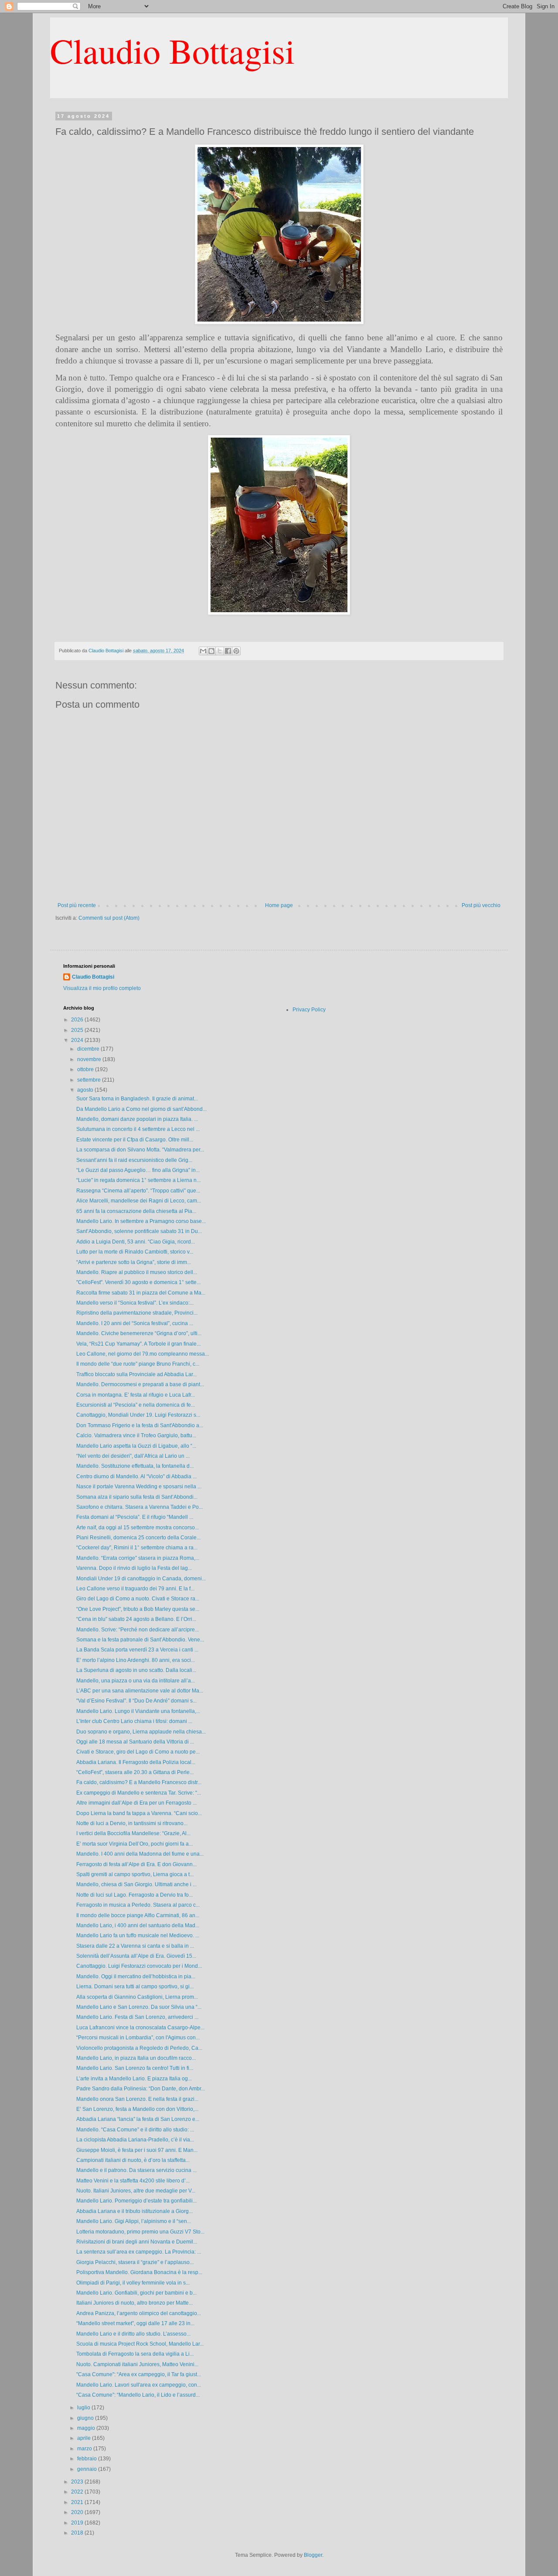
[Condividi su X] (220, 651)
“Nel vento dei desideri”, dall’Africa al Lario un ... (133, 1456)
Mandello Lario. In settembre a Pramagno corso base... (141, 1221)
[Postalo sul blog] (211, 651)
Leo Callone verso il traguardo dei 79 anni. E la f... (135, 1589)
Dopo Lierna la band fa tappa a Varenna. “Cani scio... (139, 1813)
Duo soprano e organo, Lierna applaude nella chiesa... (141, 1732)
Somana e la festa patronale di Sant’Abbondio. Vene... (140, 1640)
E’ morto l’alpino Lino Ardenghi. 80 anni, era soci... (136, 1660)
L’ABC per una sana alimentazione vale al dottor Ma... (140, 1691)
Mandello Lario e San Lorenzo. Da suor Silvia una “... (139, 2007)
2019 (78, 2523)
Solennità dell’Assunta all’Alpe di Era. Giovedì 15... (136, 1956)
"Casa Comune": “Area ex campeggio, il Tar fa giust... (139, 2374)
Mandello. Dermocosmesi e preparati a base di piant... (140, 1384)
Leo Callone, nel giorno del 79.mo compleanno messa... (143, 1354)
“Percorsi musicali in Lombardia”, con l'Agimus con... (138, 2038)
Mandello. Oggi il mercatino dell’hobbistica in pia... (136, 1977)
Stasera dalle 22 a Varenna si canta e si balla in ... (135, 1946)
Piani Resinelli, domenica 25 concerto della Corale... (138, 1538)
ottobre (86, 1069)
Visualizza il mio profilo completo (102, 988)
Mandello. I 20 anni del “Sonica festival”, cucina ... (135, 1323)
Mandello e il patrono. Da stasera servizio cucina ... (136, 2170)
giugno (86, 2418)
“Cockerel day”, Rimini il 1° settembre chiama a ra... (137, 1548)
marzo (85, 2449)
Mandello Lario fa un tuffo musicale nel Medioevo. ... (138, 1935)
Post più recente (77, 905)
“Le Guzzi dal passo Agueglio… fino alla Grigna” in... (138, 1170)
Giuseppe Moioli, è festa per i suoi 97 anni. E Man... (137, 2150)
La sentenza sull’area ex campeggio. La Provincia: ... (139, 2252)
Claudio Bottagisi (172, 50)
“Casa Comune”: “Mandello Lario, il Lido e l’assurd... (138, 2395)
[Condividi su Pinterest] (236, 651)
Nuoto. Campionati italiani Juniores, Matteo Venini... (137, 2364)
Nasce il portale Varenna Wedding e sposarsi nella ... (139, 1487)
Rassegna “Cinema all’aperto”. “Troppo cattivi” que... (138, 1191)
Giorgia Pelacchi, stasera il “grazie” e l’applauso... (135, 2262)
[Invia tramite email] (203, 651)
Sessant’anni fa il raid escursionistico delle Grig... (134, 1160)
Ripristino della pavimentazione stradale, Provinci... (137, 1313)
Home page (279, 905)
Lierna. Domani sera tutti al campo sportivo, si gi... (135, 1987)
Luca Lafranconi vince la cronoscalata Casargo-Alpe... (140, 2028)
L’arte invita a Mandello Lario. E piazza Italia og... (134, 2079)
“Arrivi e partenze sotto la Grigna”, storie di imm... (134, 1262)
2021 (78, 2502)
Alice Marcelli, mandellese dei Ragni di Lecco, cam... (139, 1201)
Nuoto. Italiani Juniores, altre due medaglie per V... (136, 2191)
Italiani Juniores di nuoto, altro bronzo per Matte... (134, 2303)
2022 (78, 2492)
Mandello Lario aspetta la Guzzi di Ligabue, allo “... (136, 1446)
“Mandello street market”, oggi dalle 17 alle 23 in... (135, 2323)
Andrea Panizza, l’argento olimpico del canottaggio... (139, 2313)
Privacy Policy (309, 1010)
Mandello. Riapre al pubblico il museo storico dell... (137, 1272)
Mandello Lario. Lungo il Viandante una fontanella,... (138, 1711)
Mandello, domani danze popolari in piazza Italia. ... (137, 1119)
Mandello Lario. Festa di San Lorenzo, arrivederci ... (137, 2017)
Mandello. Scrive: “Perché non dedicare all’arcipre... (138, 1630)
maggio (87, 2428)
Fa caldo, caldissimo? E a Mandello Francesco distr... (139, 1782)
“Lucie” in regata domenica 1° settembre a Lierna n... (138, 1180)
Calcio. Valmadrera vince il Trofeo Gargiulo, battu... (136, 1435)
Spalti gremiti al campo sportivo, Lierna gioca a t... (135, 1874)
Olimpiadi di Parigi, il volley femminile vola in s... (133, 2283)
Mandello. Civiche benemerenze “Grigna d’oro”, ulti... (139, 1333)
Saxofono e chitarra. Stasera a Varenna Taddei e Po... (139, 1507)
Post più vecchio (481, 905)
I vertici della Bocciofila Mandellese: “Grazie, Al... (133, 1833)
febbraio (88, 2459)
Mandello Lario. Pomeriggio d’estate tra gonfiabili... (136, 2201)
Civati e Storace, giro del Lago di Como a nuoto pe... (138, 1752)
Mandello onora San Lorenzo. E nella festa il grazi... (137, 2099)
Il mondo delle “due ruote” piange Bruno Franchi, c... (138, 1364)
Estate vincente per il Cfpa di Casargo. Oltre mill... (135, 1140)
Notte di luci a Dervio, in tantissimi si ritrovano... (132, 1823)
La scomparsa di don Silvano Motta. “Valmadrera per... (140, 1150)
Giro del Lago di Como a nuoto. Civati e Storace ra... (138, 1599)
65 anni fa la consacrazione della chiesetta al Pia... (136, 1211)
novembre (90, 1059)
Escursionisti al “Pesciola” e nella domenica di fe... (136, 1405)
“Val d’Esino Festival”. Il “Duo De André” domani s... (136, 1701)
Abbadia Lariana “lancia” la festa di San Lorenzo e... (138, 2119)
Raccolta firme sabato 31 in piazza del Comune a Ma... (141, 1293)
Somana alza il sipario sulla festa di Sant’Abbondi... (137, 1497)
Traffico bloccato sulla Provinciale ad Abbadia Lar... (136, 1374)
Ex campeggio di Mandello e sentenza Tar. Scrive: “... (139, 1793)
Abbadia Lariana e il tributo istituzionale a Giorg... (134, 2211)
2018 (78, 2533)
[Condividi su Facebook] (228, 651)
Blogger (313, 2555)
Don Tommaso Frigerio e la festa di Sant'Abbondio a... (140, 1425)
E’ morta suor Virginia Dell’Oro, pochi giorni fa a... (134, 1844)
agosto (86, 1090)
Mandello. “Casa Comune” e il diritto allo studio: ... (135, 2130)
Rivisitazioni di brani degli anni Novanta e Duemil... (137, 2242)
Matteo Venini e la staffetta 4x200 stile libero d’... (133, 2181)
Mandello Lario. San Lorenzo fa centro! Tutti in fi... (135, 2068)
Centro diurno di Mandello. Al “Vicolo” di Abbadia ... (136, 1476)
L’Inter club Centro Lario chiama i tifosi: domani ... (134, 1721)
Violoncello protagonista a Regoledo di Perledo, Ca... (139, 2048)
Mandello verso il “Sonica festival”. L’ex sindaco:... (135, 1303)
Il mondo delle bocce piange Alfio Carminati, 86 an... (138, 1915)
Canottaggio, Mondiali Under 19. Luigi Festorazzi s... (138, 1415)
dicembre (89, 1049)
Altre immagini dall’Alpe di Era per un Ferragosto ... (136, 1803)
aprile (85, 2438)
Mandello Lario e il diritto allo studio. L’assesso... (133, 2334)
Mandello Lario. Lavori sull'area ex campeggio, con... (139, 2385)
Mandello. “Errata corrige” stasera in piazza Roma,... (138, 1558)
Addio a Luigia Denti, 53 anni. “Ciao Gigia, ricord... (136, 1242)
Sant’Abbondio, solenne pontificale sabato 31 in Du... (139, 1231)
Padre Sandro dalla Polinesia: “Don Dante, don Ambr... (141, 2089)
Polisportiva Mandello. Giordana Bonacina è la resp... (139, 2272)
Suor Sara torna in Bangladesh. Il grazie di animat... (137, 1099)
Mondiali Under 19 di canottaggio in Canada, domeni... (141, 1579)
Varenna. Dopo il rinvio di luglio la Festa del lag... (134, 1568)
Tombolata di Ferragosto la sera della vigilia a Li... (135, 2354)
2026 (78, 1020)
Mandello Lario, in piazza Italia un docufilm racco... (136, 2058)
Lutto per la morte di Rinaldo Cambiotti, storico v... (135, 1252)
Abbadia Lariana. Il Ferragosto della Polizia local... (136, 1762)
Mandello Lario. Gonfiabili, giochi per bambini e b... (136, 2293)
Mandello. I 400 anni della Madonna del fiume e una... (140, 1854)
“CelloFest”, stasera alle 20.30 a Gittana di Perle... (135, 1772)
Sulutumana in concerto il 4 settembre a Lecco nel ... (138, 1129)
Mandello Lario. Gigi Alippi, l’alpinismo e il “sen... (134, 2221)
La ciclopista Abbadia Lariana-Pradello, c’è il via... (135, 2140)
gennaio (88, 2469)
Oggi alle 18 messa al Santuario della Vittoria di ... (135, 1742)
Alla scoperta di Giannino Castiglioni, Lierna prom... (137, 1997)
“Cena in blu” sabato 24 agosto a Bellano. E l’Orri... (136, 1619)
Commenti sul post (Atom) (109, 918)
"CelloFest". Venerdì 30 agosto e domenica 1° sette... (138, 1282)
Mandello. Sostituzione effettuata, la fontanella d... (135, 1466)
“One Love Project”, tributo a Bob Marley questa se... (138, 1609)
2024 (78, 1040)
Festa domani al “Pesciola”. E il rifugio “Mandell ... (135, 1517)
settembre (90, 1080)
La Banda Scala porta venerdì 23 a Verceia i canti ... (137, 1650)
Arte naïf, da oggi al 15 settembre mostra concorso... (138, 1528)
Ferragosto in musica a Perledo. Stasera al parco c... (138, 1905)
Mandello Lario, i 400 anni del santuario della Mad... (138, 1925)
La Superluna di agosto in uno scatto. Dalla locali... (136, 1670)
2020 (78, 2512)
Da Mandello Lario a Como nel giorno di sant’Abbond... (141, 1109)
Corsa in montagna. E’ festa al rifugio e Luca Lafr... (136, 1395)
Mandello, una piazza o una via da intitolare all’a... (136, 1681)
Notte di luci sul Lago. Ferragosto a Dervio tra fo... (134, 1895)
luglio (84, 2408)
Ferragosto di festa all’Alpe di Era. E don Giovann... (136, 1864)
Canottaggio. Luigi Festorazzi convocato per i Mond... (139, 1966)
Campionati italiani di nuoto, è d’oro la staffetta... (133, 2160)
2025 (78, 1030)
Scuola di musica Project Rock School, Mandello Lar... (140, 2344)
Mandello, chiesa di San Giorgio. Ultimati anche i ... (136, 1884)
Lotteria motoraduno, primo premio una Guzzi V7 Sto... (140, 2232)
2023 (78, 2482)
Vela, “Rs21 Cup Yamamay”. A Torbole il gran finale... (138, 1344)
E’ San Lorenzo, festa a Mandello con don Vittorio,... (137, 2109)
